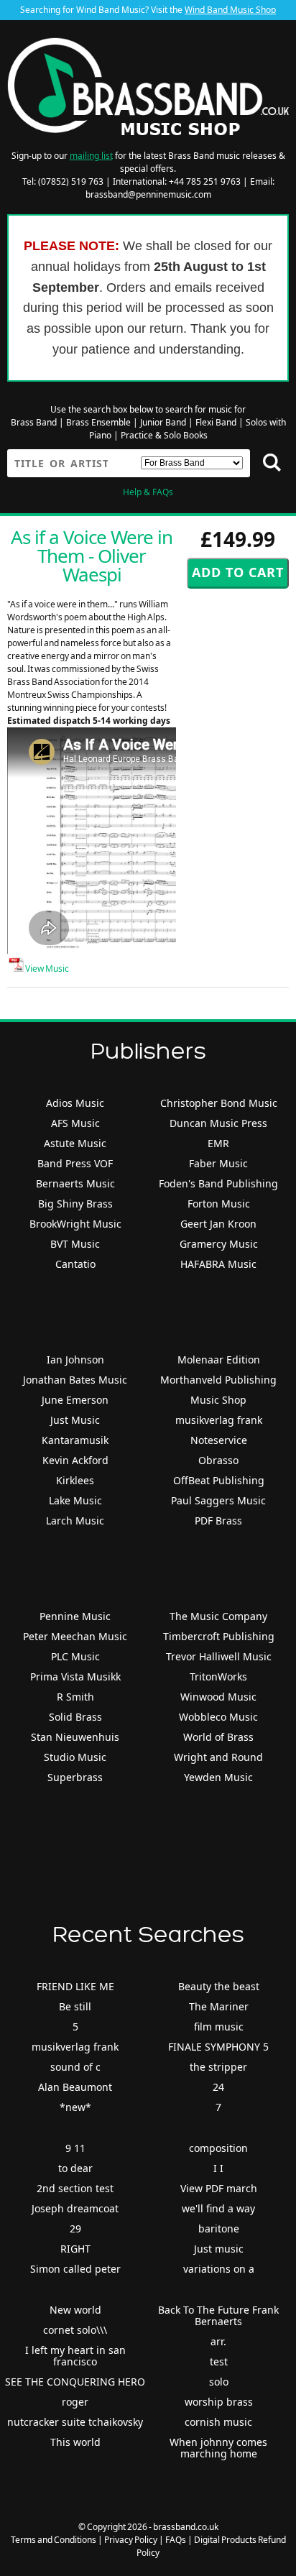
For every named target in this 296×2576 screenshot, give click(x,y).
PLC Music (75, 1656)
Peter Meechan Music (75, 1636)
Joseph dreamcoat (75, 2208)
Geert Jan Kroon (218, 1224)
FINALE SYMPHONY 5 (218, 2047)
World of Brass (218, 1737)
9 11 (75, 2148)
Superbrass (75, 1777)
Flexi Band (216, 422)
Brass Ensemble (98, 422)
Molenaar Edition (219, 1360)
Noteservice (219, 1440)
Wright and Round (218, 1757)
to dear (75, 2168)
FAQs (176, 2540)
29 (75, 2228)
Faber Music (218, 1163)
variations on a (219, 2269)
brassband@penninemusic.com (148, 194)
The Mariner (219, 2006)
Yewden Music (218, 1777)
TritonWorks (218, 1676)
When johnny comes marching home (218, 2448)
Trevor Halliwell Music (219, 1656)
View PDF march (219, 2188)
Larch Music (75, 1521)
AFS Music (75, 1123)
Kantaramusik (75, 1440)
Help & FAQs (148, 492)
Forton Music (219, 1204)
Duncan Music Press (218, 1123)
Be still (75, 2006)
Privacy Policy (131, 2540)
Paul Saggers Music (218, 1500)
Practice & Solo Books (164, 435)
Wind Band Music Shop (230, 10)
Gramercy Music (219, 1244)
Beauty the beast (219, 1986)
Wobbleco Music (218, 1717)
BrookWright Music (75, 1224)
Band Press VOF (75, 1163)
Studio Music (75, 1757)
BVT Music (75, 1244)
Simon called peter (75, 2269)
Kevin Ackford (75, 1460)
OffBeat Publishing (219, 1480)
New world (75, 2310)
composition (218, 2148)
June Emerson (75, 1400)
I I (218, 2168)
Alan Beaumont (75, 2087)
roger (75, 2402)
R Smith (75, 1697)
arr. (218, 2341)
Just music (219, 2249)
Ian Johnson (75, 1360)
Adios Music (75, 1103)
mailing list (91, 156)
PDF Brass (218, 1521)
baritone (219, 2228)
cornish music (218, 2422)
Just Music (75, 1420)
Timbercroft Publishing (219, 1636)
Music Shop (218, 1400)
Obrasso (218, 1460)
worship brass (219, 2402)
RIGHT (75, 2249)
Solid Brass (75, 1717)
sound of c (75, 2067)
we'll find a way (218, 2208)
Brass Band (34, 422)
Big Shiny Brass (75, 1204)
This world (75, 2442)
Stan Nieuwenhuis (75, 1737)
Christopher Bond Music (219, 1103)
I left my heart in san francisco (75, 2356)
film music (219, 2027)
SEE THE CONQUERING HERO (75, 2382)
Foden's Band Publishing (218, 1183)
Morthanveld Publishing (218, 1380)
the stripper (218, 2067)
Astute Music (75, 1143)
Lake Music (75, 1500)
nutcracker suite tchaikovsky (75, 2422)
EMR (218, 1143)
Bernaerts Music (75, 1183)
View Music (46, 969)
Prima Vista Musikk (75, 1676)
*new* (75, 2107)
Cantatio (75, 1264)
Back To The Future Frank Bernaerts (218, 2315)
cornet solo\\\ (75, 2330)
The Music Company (218, 1616)
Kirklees (75, 1480)
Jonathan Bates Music (75, 1380)
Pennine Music (75, 1616)
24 (218, 2087)
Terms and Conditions (54, 2540)
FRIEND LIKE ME (75, 1986)
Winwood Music (218, 1697)
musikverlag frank (219, 1420)
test (219, 2361)
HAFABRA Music (218, 1264)
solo (219, 2382)
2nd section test (75, 2188)
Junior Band (163, 422)
